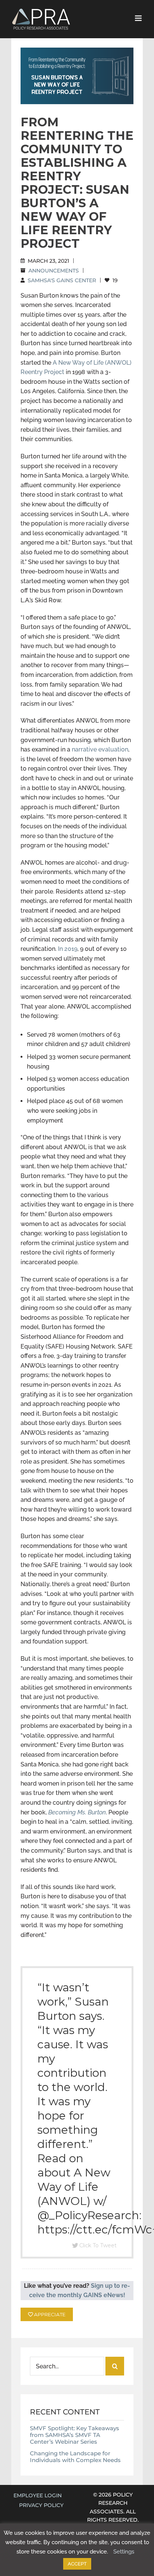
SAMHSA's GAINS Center (62, 280)
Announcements (54, 271)
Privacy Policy (41, 2505)
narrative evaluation (100, 749)
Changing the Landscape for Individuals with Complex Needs (75, 2457)
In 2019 (68, 949)
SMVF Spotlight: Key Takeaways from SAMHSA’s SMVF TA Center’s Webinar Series (75, 2435)
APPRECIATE (49, 2314)
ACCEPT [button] (77, 2564)
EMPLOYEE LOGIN (38, 2495)
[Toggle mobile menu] (139, 18)
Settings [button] (124, 2552)
